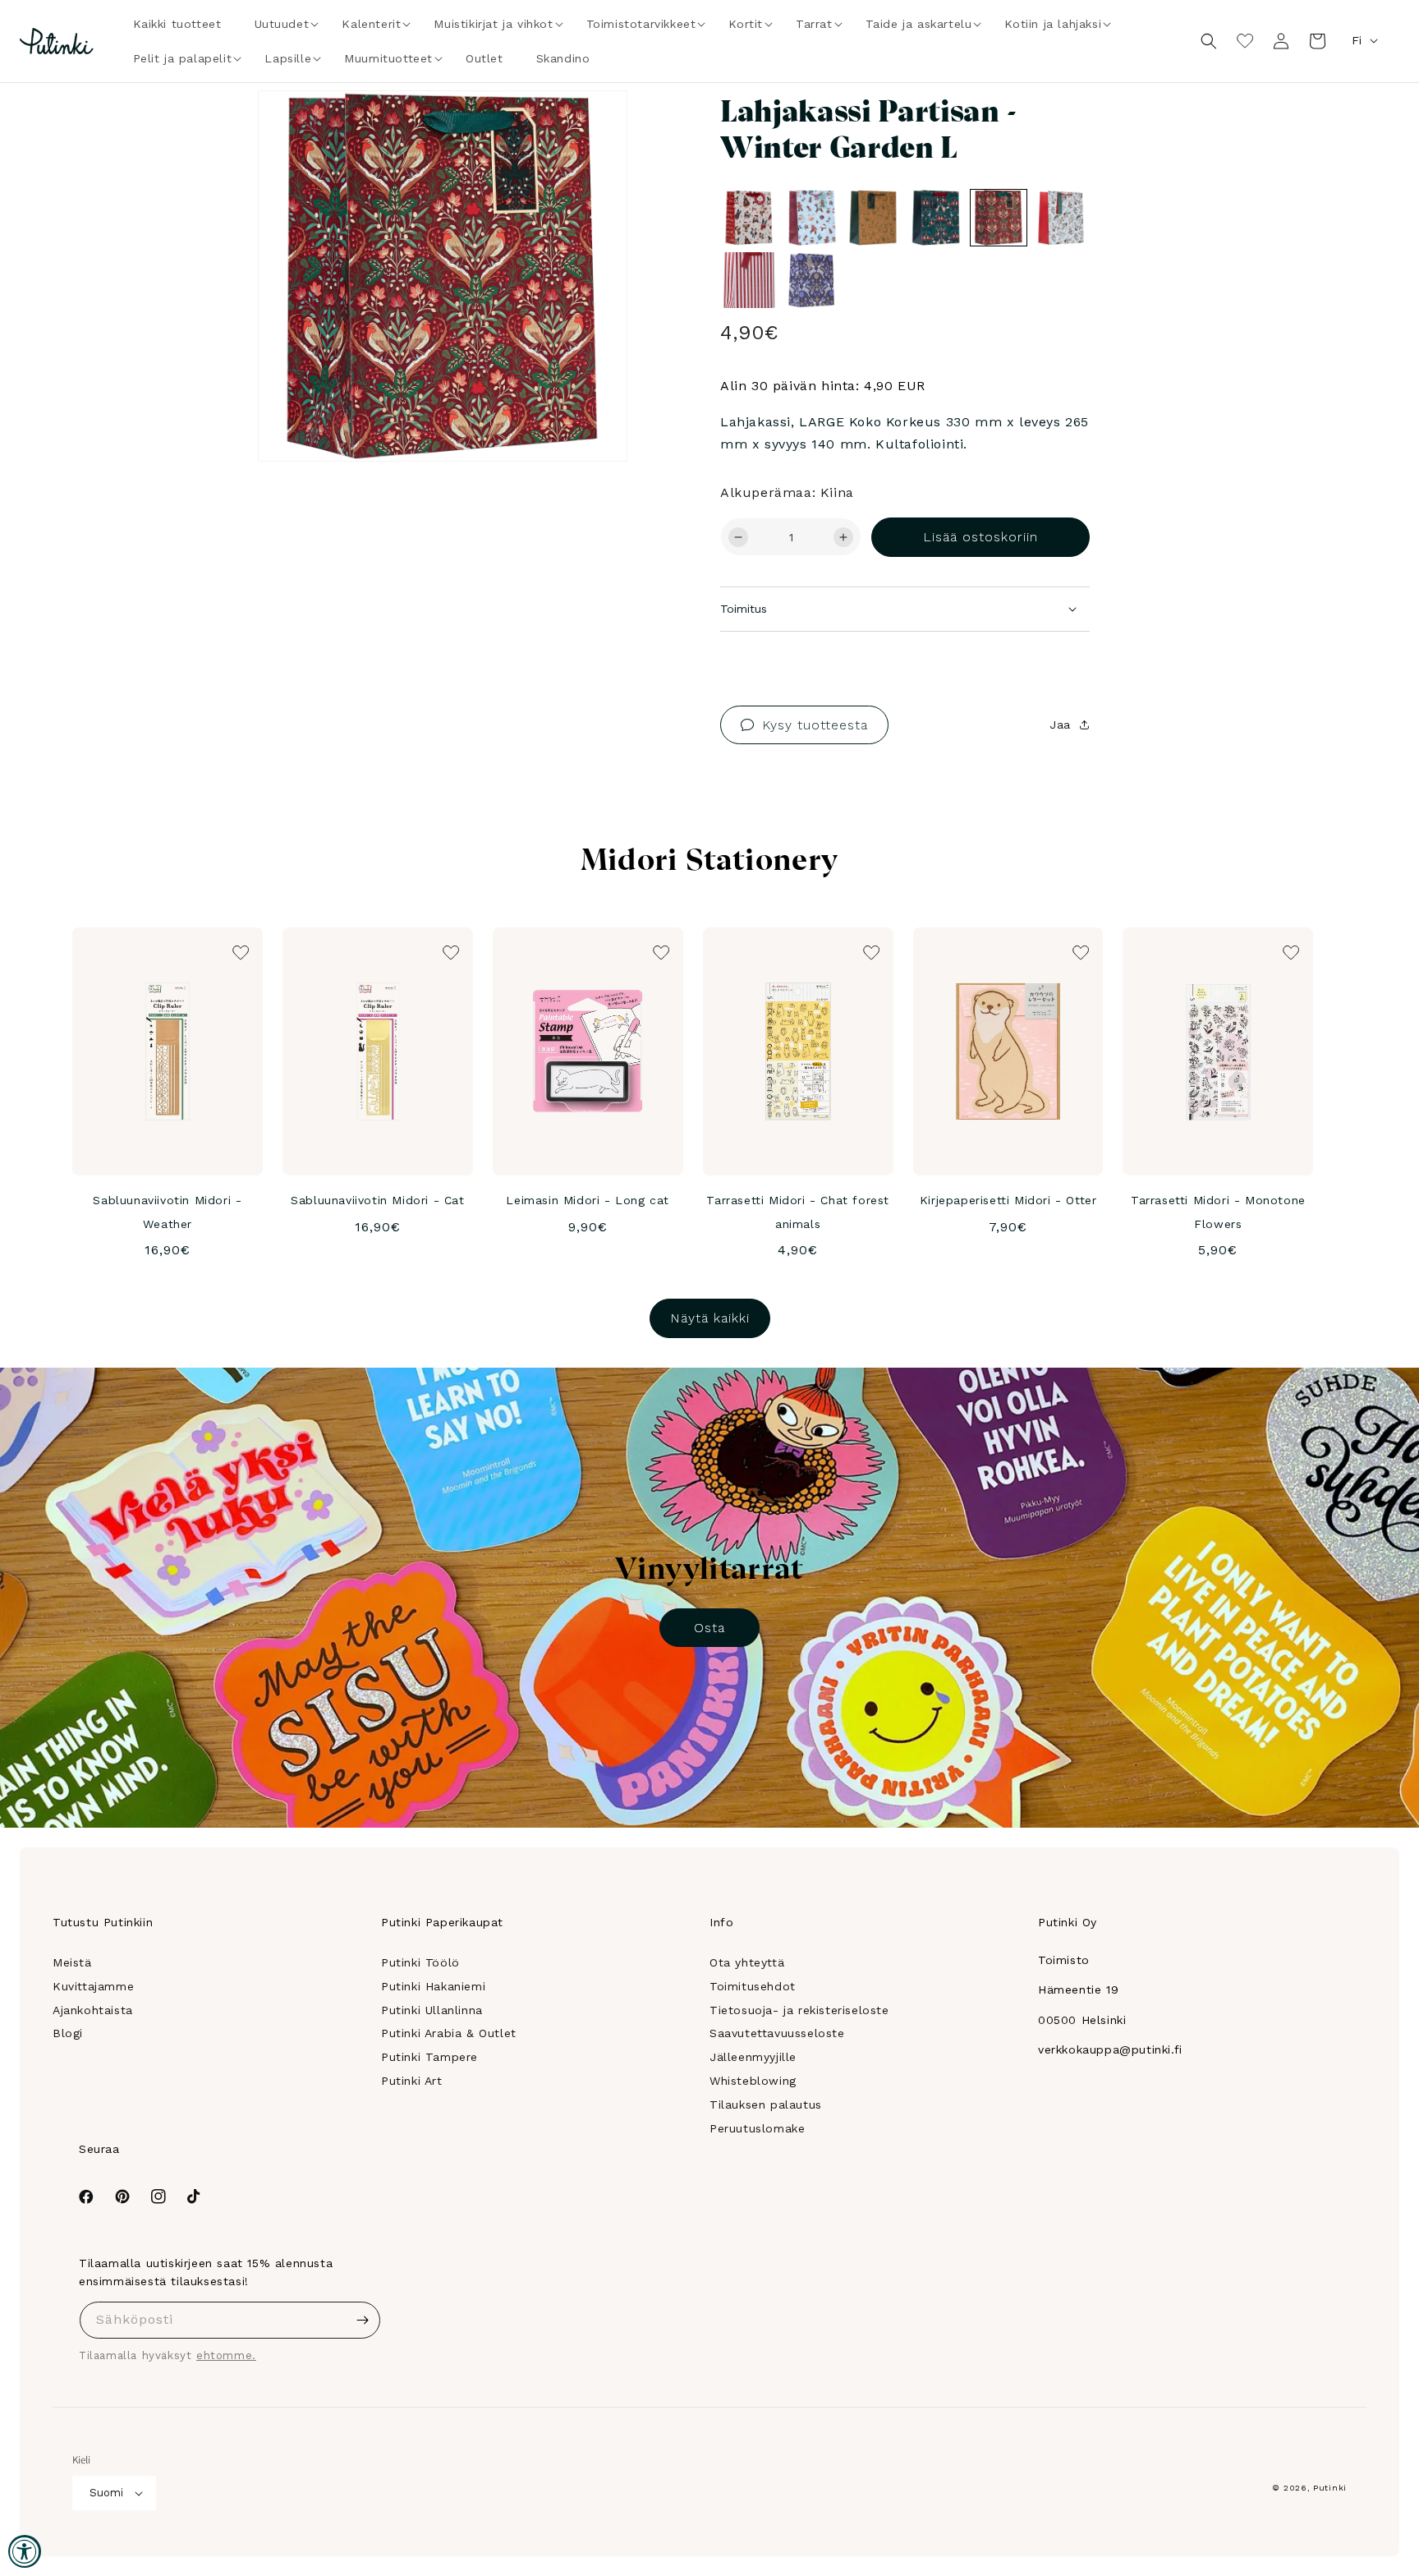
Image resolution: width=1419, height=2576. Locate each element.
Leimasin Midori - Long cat (588, 1200)
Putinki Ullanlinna (432, 2010)
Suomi (106, 2493)
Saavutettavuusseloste (777, 2033)
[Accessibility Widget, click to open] (25, 2551)
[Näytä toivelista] (1245, 41)
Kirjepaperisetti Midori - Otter (1008, 1200)
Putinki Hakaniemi (433, 1986)
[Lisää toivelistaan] (592, 126)
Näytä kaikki (710, 1318)
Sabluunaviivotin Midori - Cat (377, 1200)
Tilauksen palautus (766, 2104)
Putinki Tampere (429, 2057)
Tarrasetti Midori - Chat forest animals (798, 1212)
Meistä (72, 1962)
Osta (709, 1628)
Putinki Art (412, 2081)
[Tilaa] (362, 2320)
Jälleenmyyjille (753, 2057)
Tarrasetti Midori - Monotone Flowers (1218, 1212)
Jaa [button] (1060, 724)
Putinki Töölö (420, 1962)
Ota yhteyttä (747, 1962)
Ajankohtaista (93, 2010)
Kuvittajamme (93, 1986)
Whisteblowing (753, 2081)
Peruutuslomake (757, 2128)
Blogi (68, 2033)
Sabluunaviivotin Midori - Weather (167, 1212)
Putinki (1330, 2488)
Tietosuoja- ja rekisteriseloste (799, 2010)
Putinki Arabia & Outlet (449, 2033)
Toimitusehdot (753, 1986)
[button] (282, 24)
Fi (1357, 40)
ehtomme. (226, 2355)
